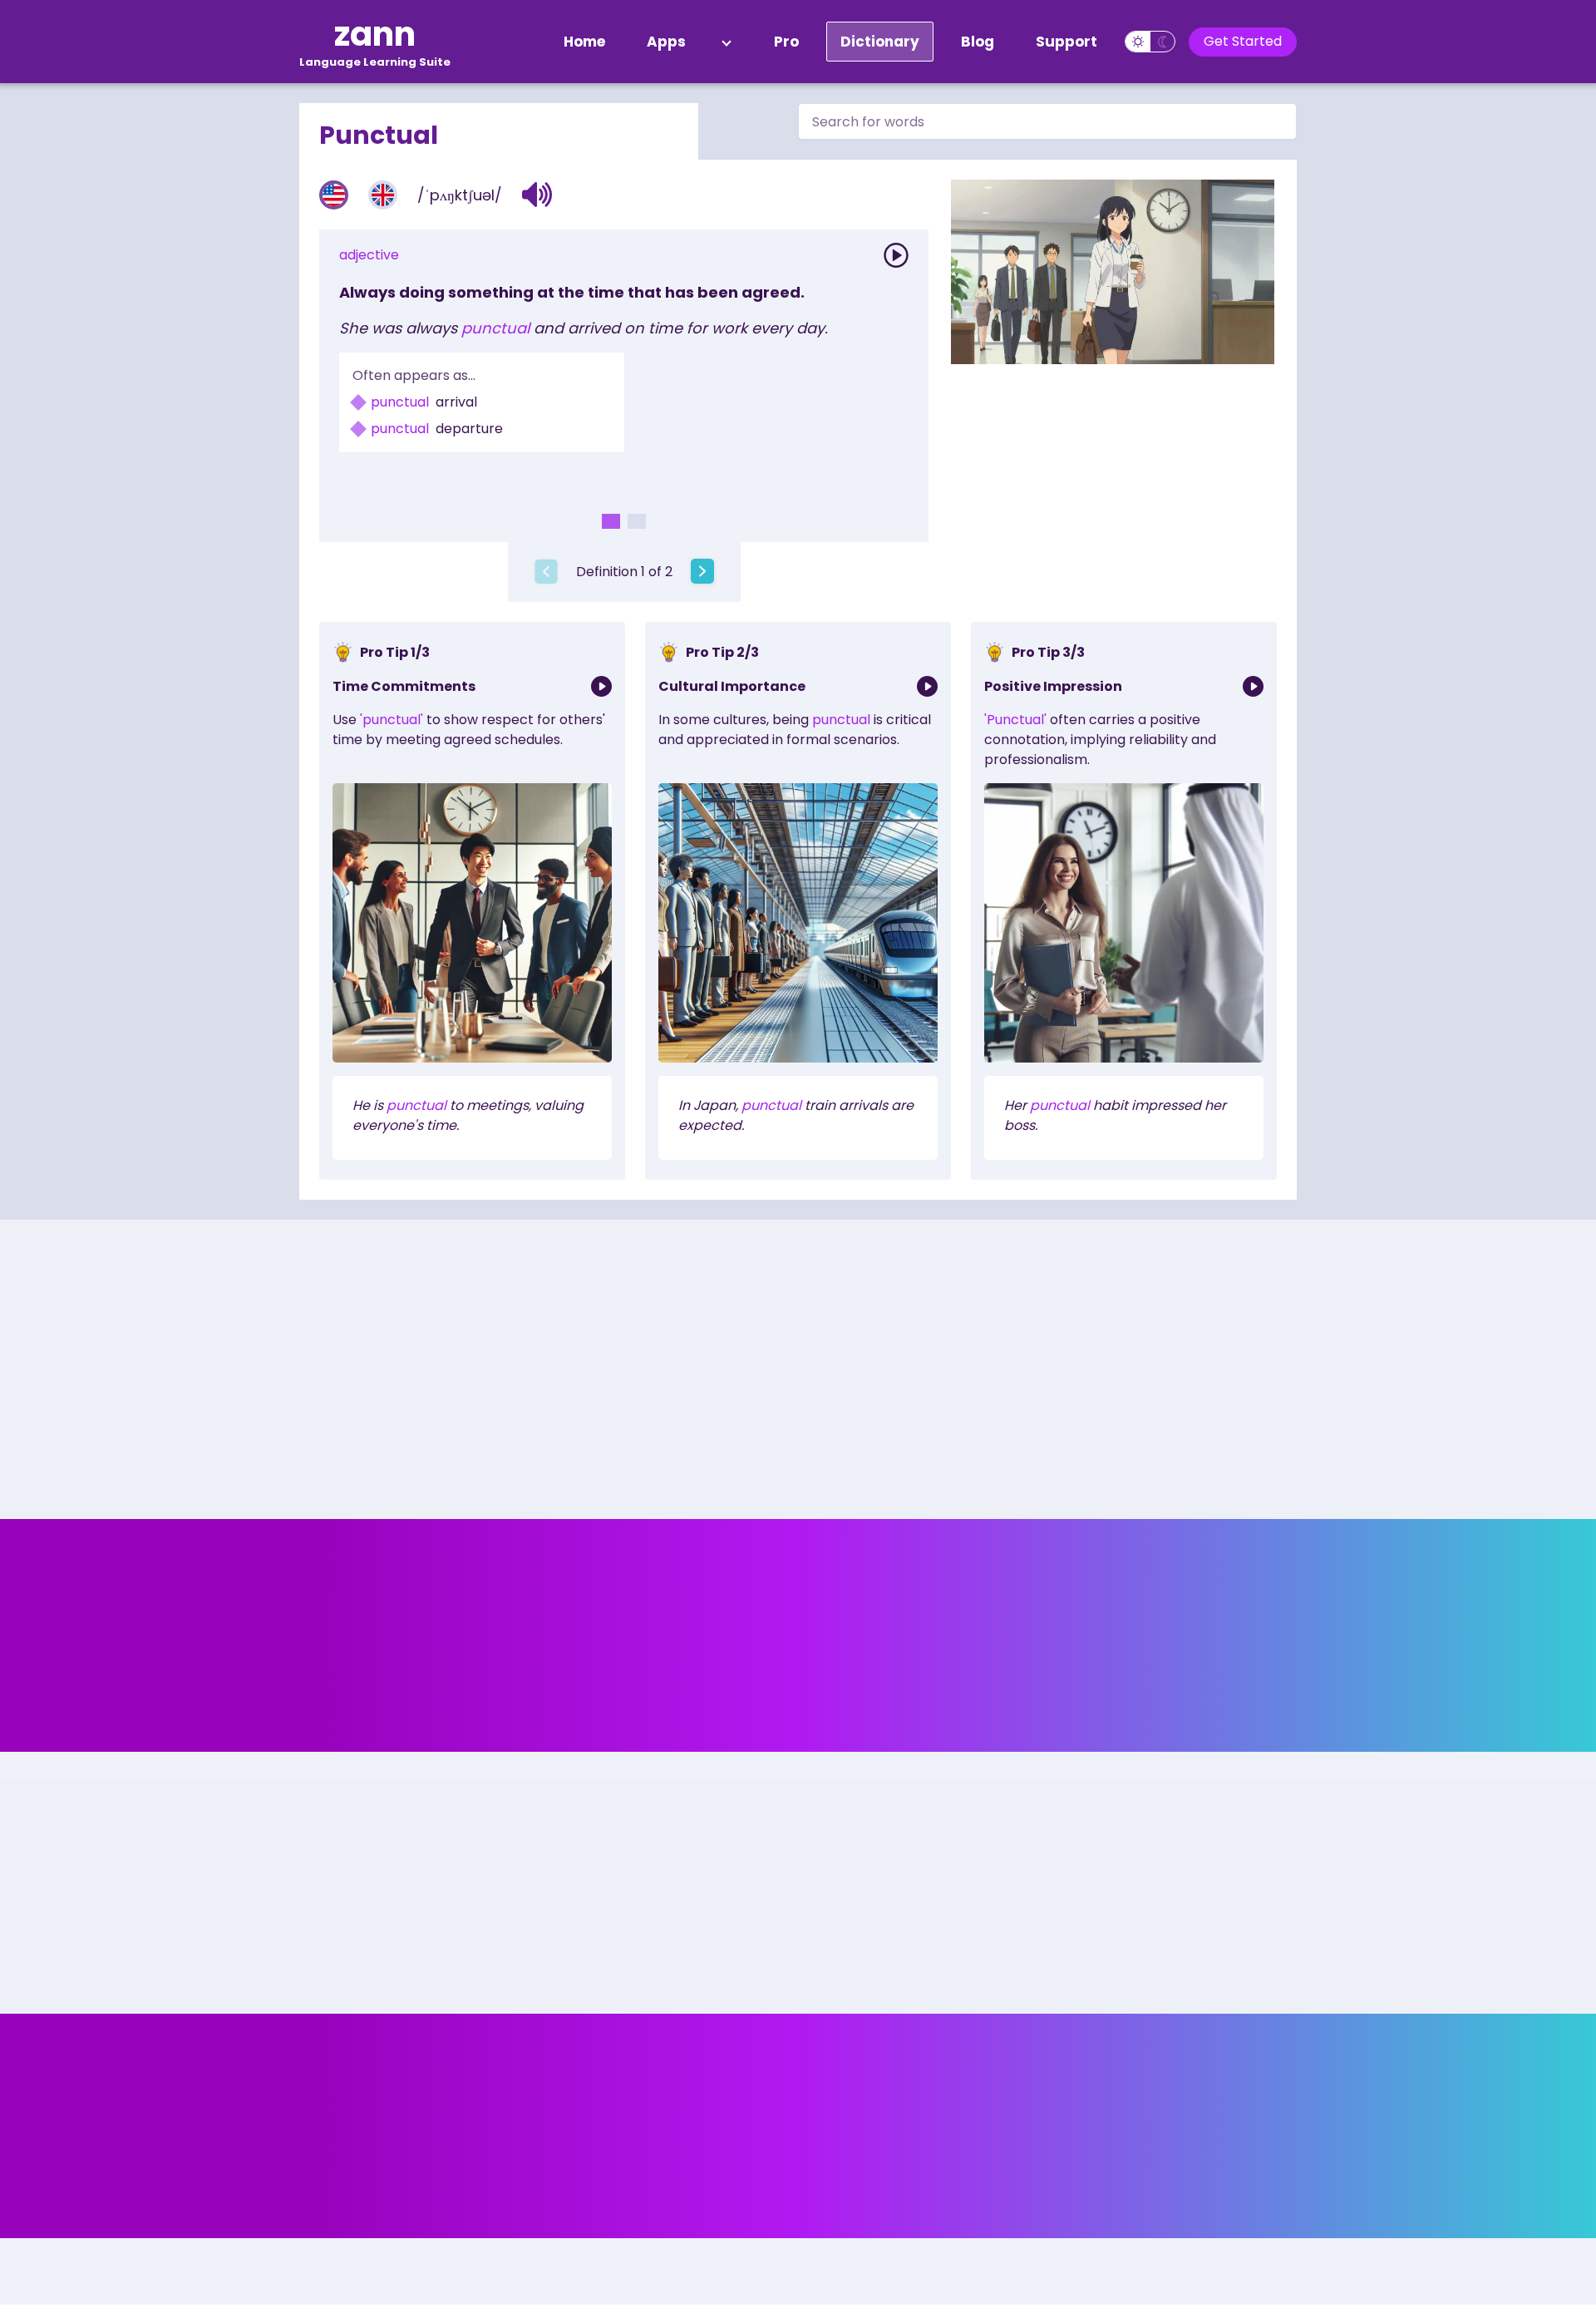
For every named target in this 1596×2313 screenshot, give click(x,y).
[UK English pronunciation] (383, 195)
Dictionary (880, 42)
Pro (786, 42)
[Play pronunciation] (896, 255)
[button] (537, 195)
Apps (666, 42)
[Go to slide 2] (637, 521)
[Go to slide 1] (611, 521)
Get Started (1243, 41)
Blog (978, 42)
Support (1066, 42)
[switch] (1150, 42)
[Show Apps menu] (727, 42)
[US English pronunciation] (334, 195)
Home (584, 42)
